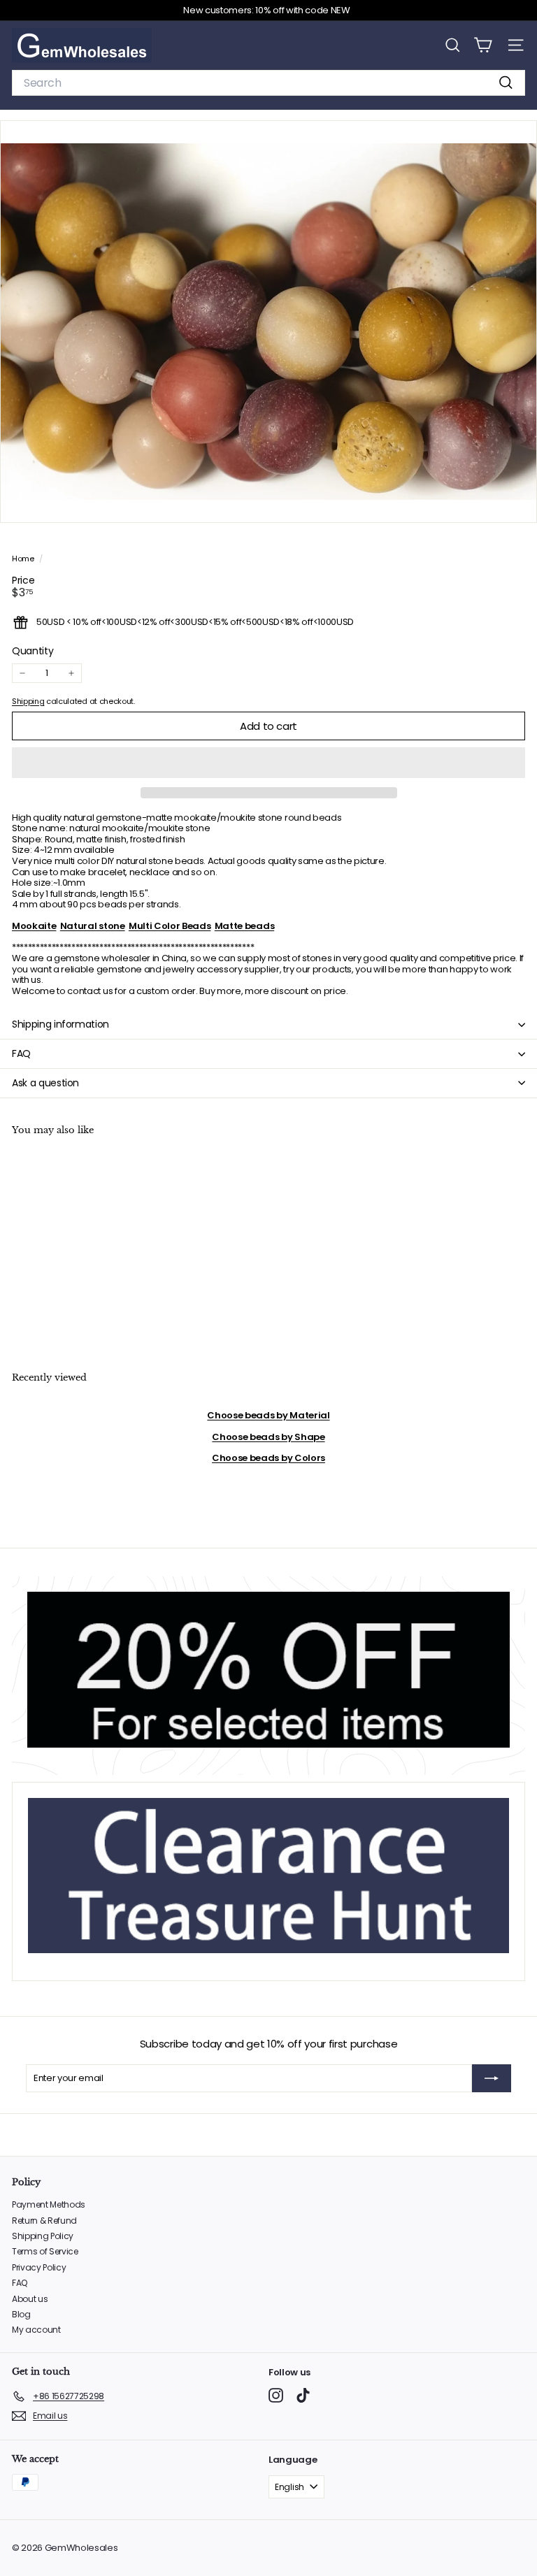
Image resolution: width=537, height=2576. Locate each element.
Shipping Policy (43, 2236)
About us (30, 2299)
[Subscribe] (492, 2078)
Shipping (28, 701)
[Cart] (483, 45)
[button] (268, 763)
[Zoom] (516, 502)
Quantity (33, 651)
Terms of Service (45, 2251)
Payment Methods (49, 2204)
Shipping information (60, 1024)
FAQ (21, 1053)
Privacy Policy (39, 2267)
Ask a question (45, 1083)
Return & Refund (44, 2221)
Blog (21, 2314)
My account (36, 2330)
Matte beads (244, 926)
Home (24, 559)
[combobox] (268, 83)
